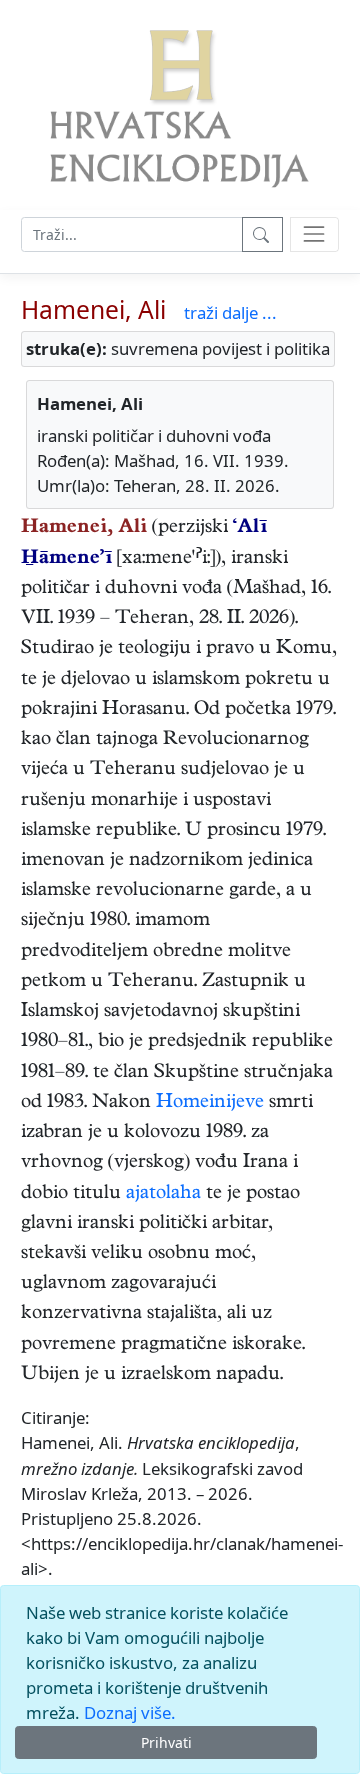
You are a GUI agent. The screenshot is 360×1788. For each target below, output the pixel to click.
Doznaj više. (130, 1712)
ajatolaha (163, 1194)
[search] (314, 234)
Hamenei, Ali (93, 309)
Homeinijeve (210, 1103)
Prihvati (166, 1742)
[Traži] (262, 234)
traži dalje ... (230, 312)
